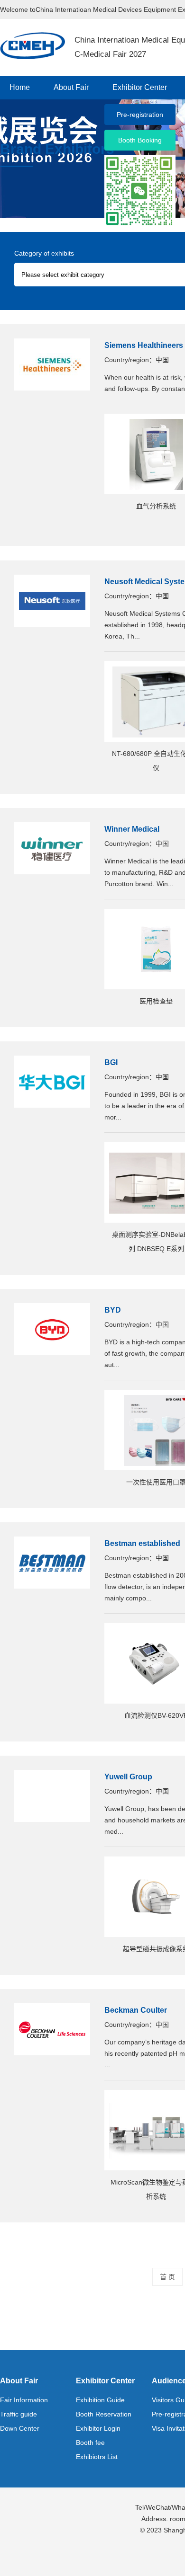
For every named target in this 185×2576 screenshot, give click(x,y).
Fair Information (24, 2400)
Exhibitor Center (140, 87)
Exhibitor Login (98, 2428)
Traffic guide (18, 2414)
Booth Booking (140, 140)
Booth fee (90, 2443)
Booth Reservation (104, 2414)
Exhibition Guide (100, 2400)
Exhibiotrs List (97, 2457)
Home (20, 87)
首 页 (167, 2277)
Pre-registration (140, 115)
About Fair (71, 87)
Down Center (20, 2428)
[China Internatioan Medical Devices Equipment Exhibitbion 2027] (32, 45)
